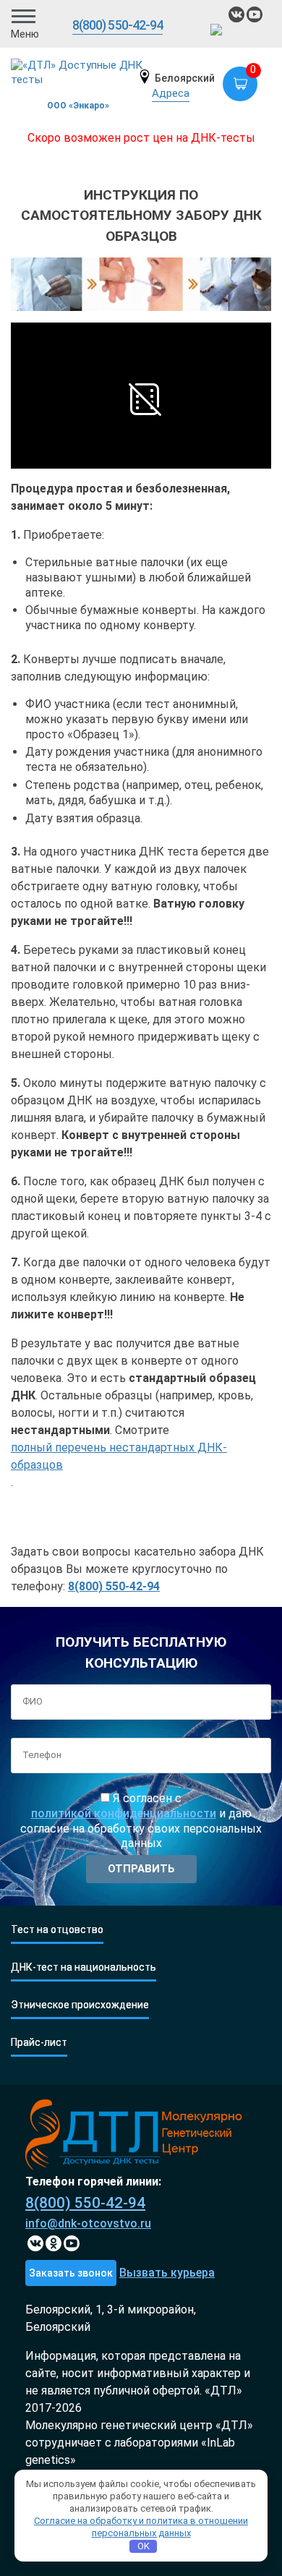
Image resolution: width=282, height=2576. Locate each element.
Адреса (171, 93)
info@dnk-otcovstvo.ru (88, 2223)
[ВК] (236, 14)
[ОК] (54, 2243)
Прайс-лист (39, 2043)
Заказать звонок (71, 2273)
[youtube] (255, 14)
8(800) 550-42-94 (118, 25)
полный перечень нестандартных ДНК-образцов (119, 1456)
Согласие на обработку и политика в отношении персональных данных (141, 2527)
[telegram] (218, 32)
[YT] (72, 2243)
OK (144, 2546)
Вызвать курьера (167, 2273)
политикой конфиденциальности (124, 1813)
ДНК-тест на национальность (84, 1967)
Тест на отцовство (57, 1930)
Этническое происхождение (80, 2005)
